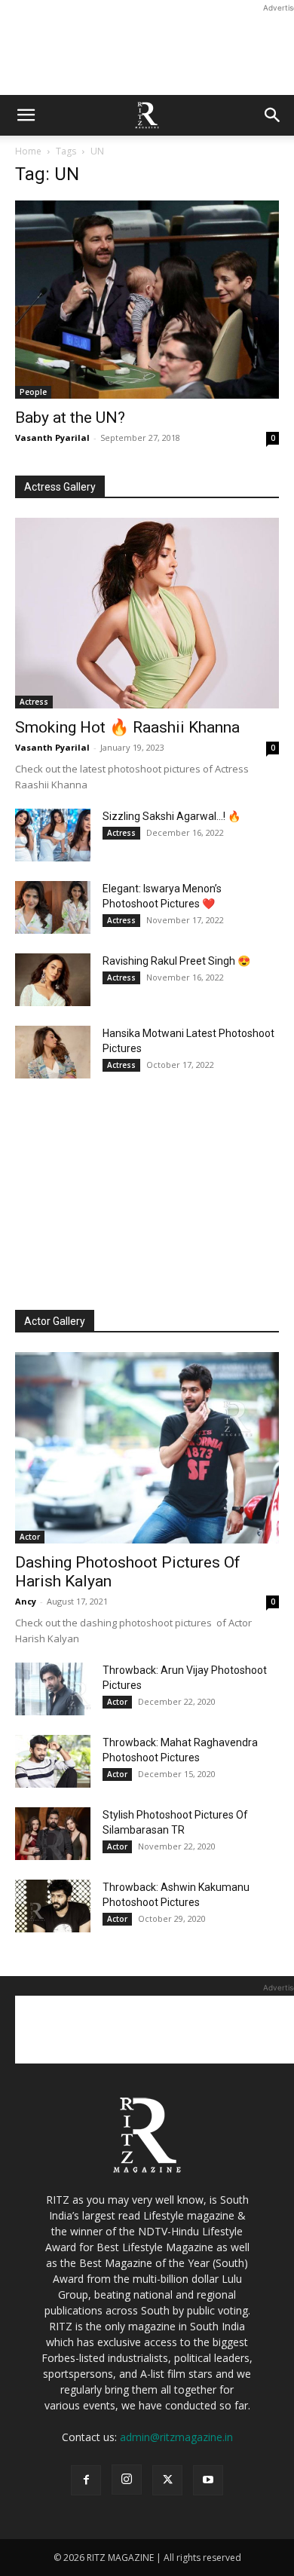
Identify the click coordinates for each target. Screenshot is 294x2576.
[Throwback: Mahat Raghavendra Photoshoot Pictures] (53, 1761)
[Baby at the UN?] (147, 300)
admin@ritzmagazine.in (176, 2437)
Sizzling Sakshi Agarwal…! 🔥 (171, 816)
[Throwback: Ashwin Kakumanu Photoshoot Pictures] (53, 1906)
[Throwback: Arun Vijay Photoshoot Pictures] (53, 1689)
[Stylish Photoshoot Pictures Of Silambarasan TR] (53, 1834)
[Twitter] (167, 2480)
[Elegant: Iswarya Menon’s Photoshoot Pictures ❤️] (53, 907)
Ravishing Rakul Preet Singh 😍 (176, 961)
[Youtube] (208, 2480)
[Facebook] (86, 2480)
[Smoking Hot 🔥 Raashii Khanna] (147, 613)
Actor (30, 1537)
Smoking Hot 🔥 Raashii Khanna (127, 727)
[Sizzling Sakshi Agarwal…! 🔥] (53, 835)
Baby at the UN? (70, 418)
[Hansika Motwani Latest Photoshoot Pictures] (53, 1052)
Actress (34, 702)
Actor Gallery (55, 1321)
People (33, 392)
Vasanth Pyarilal (52, 437)
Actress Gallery (60, 487)
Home (28, 151)
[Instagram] (127, 2480)
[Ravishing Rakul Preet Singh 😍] (53, 980)
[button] (26, 115)
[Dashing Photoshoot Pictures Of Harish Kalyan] (147, 1448)
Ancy (26, 1601)
